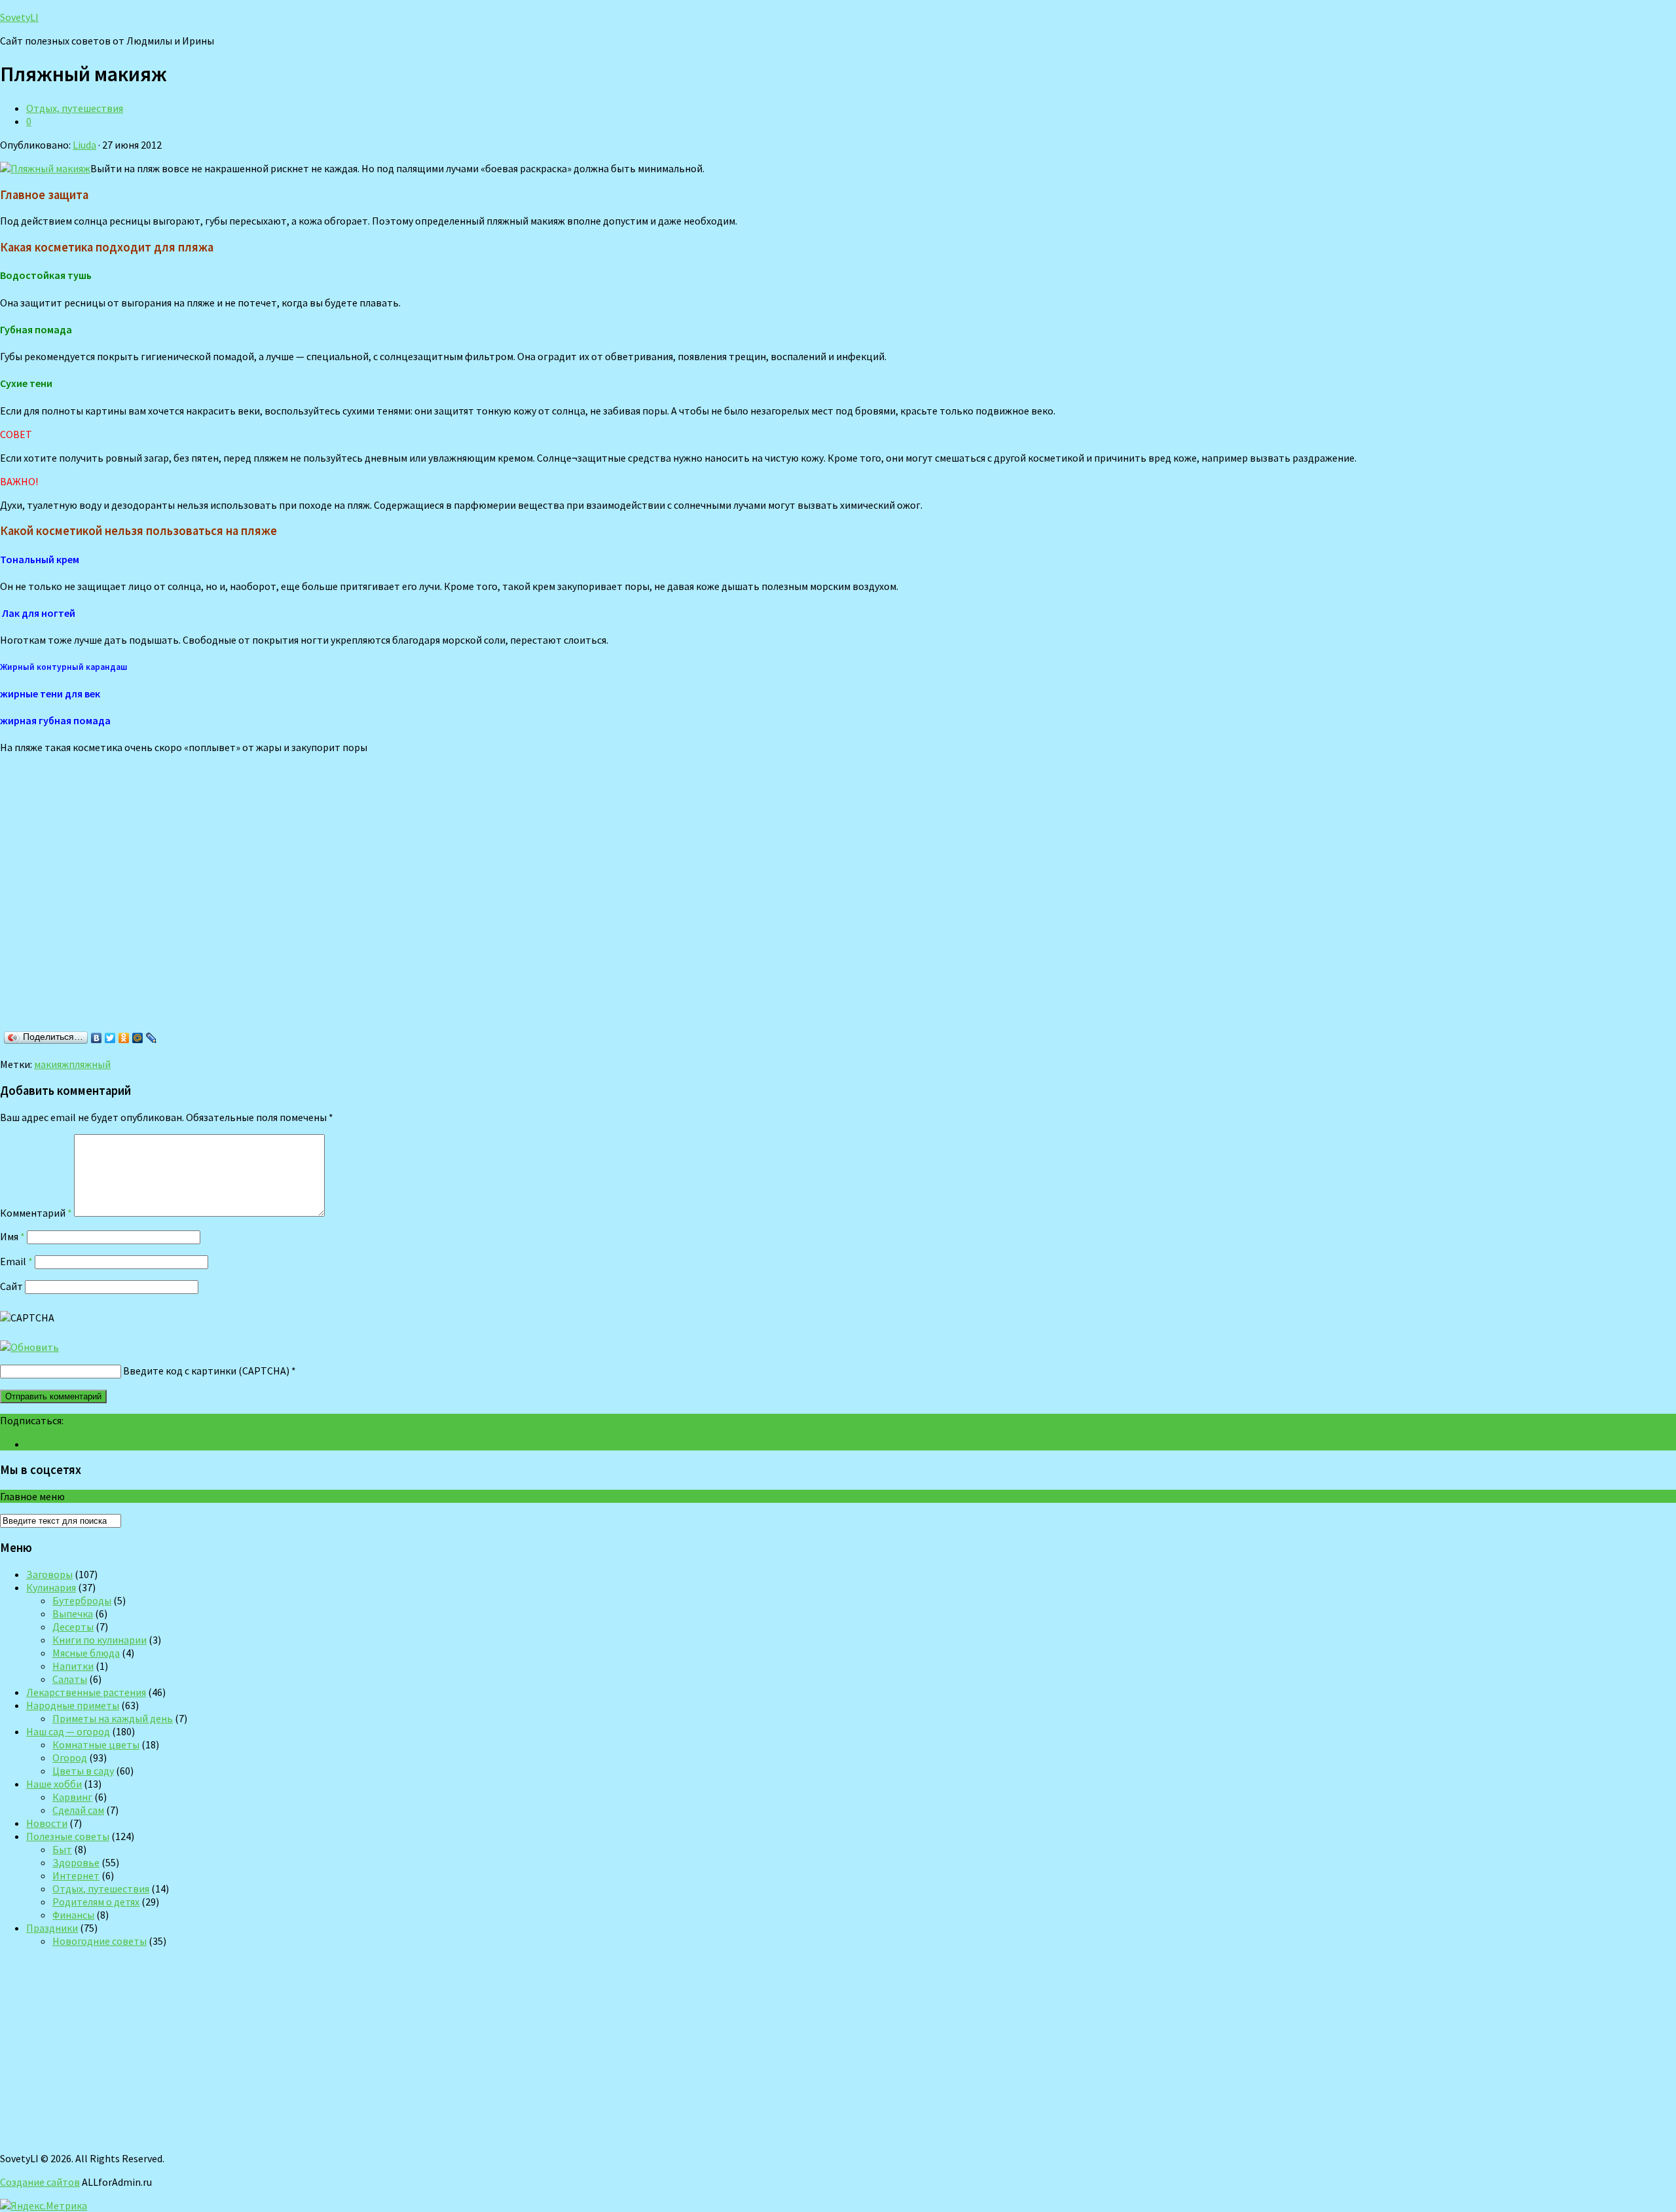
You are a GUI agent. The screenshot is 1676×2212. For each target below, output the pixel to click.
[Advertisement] (190, 895)
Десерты (73, 1627)
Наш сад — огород (68, 1731)
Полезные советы (68, 1836)
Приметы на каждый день (113, 1718)
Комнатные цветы (96, 1744)
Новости (47, 1823)
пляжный (90, 1064)
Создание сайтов (40, 2182)
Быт (62, 1849)
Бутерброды (82, 1600)
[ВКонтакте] (97, 1038)
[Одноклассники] (124, 1038)
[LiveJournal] (152, 1038)
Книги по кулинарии (100, 1640)
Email (16, 1261)
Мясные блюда (86, 1653)
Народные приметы (73, 1705)
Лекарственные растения (86, 1692)
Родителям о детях (96, 1902)
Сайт (11, 1286)
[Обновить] (29, 1347)
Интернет (76, 1875)
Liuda (84, 145)
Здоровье (76, 1862)
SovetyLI (19, 17)
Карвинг (72, 1797)
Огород (70, 1758)
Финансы (73, 1915)
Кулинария (51, 1587)
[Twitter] (110, 1038)
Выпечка (73, 1613)
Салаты (70, 1679)
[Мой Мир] (138, 1038)
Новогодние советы (100, 1941)
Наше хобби (54, 1784)
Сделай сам (78, 1810)
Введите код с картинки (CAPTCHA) (206, 1371)
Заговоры (49, 1574)
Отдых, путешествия (75, 108)
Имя (12, 1236)
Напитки (73, 1666)
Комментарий (36, 1213)
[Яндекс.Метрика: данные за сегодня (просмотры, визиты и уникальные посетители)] (44, 2205)
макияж (51, 1064)
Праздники (52, 1928)
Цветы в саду (83, 1771)
